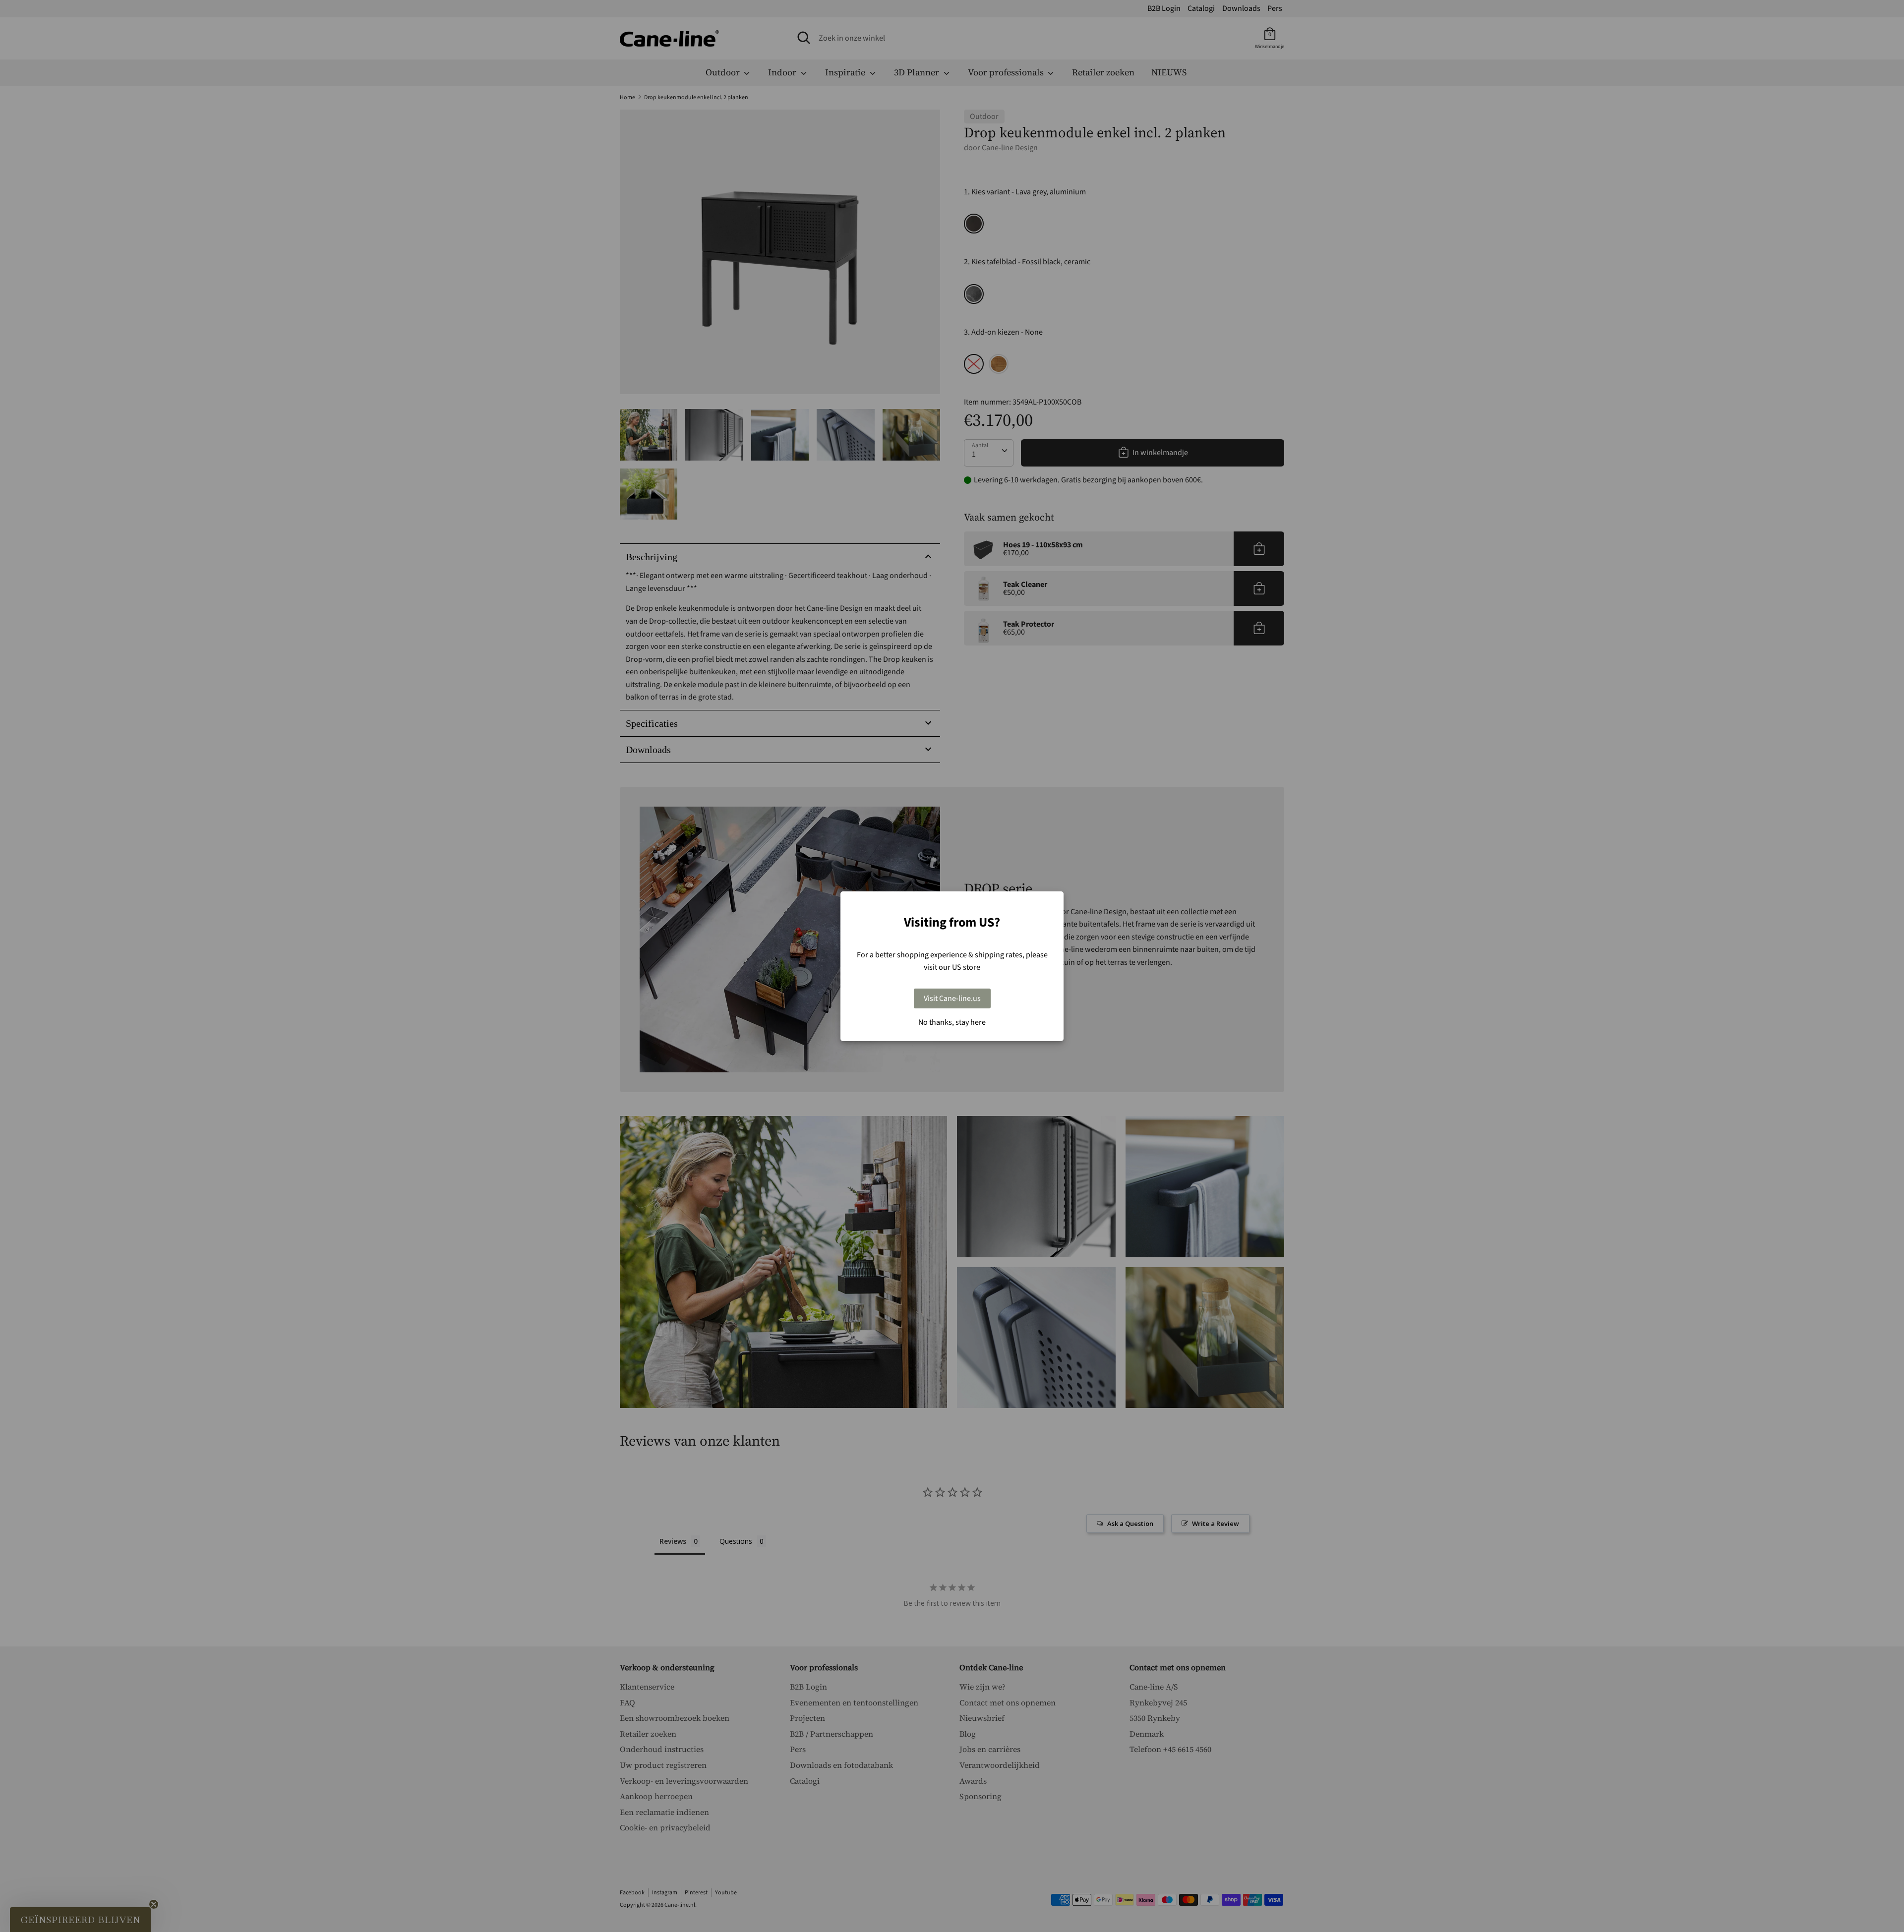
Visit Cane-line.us (952, 998)
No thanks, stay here (952, 1022)
